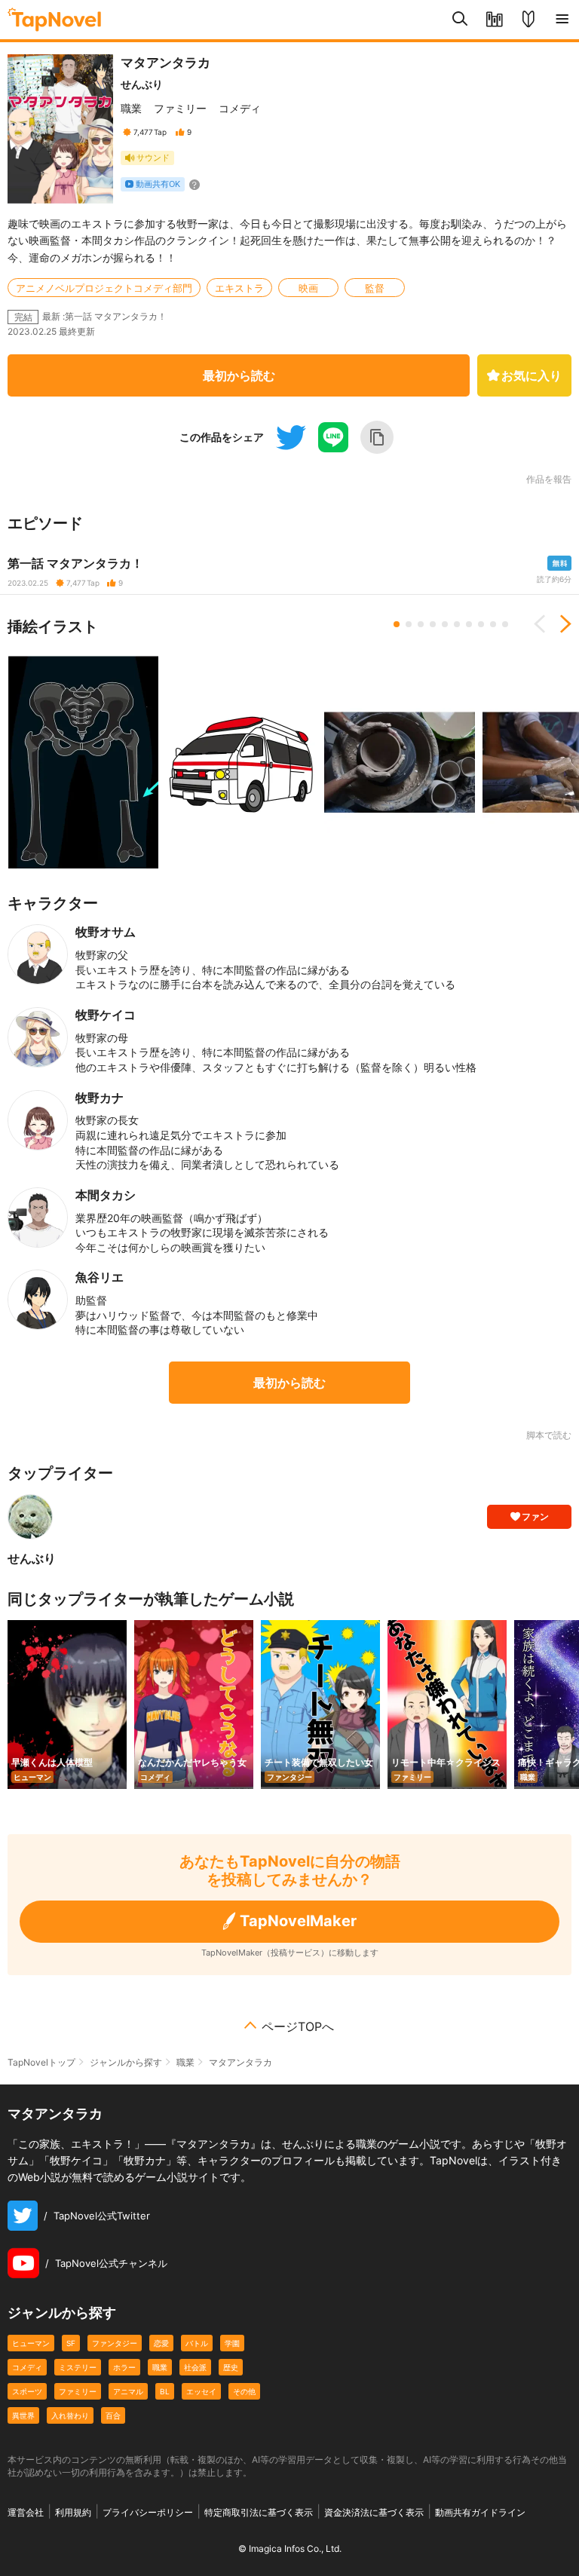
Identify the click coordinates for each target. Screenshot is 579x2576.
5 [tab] (445, 624)
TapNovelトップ (41, 2062)
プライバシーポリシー (148, 2512)
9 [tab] (493, 624)
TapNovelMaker (298, 1921)
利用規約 (73, 2512)
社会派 (195, 2367)
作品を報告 (549, 479)
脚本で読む (549, 1435)
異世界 (23, 2415)
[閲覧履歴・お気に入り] (494, 20)
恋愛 (161, 2343)
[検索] (460, 20)
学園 (232, 2343)
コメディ (240, 108)
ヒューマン (31, 2343)
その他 (244, 2391)
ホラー (124, 2367)
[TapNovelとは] (528, 20)
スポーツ (27, 2391)
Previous (545, 624)
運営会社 (26, 2512)
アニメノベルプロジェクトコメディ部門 (104, 288)
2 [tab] (409, 624)
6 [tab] (457, 624)
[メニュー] (562, 20)
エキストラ (239, 288)
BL (165, 2391)
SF (71, 2343)
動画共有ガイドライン (480, 2512)
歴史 (231, 2367)
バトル (197, 2343)
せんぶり (142, 84)
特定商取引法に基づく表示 (259, 2512)
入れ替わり (70, 2415)
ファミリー (180, 108)
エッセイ (201, 2391)
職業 (131, 108)
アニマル (128, 2391)
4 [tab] (433, 624)
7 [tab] (469, 624)
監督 (375, 288)
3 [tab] (421, 624)
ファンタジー (115, 2343)
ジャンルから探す (126, 2062)
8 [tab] (481, 624)
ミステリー (78, 2367)
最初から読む (239, 375)
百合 (113, 2415)
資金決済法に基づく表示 (374, 2512)
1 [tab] (397, 624)
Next (560, 624)
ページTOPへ (298, 2026)
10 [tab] (505, 624)
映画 (308, 288)
